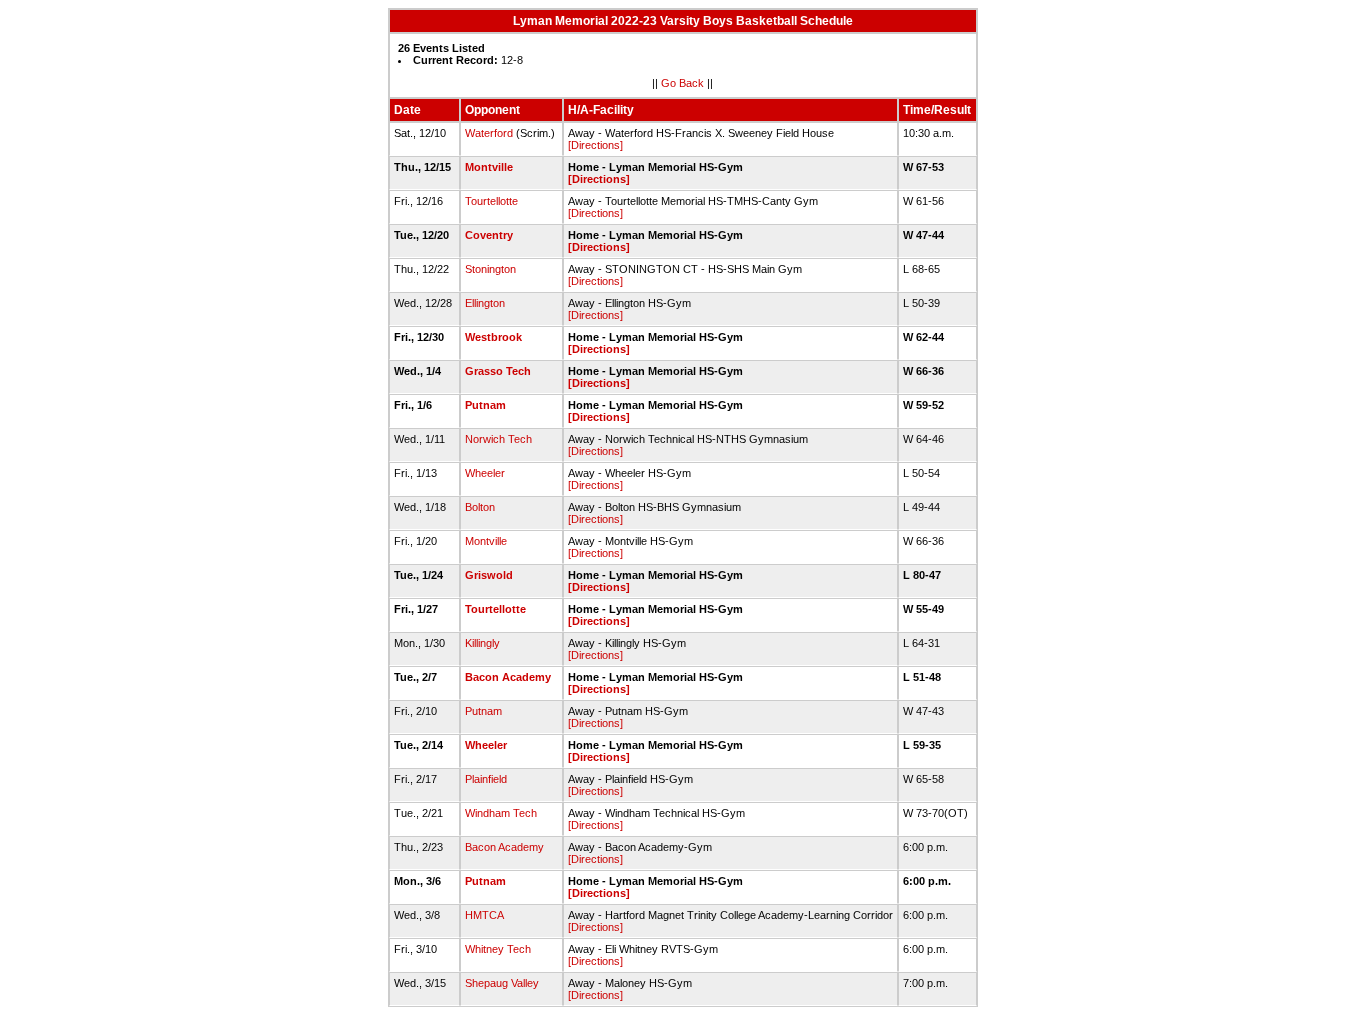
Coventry (489, 235)
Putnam (485, 405)
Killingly (482, 643)
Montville (489, 167)
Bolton (480, 507)
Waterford (489, 133)
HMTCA (484, 915)
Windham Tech (501, 813)
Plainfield (486, 779)
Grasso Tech (498, 371)
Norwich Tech (498, 439)
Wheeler (485, 473)
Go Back (682, 83)
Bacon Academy (508, 677)
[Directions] (595, 145)
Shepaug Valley (502, 983)
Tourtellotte (491, 201)
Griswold (489, 575)
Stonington (490, 269)
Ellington (485, 303)
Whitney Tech (498, 949)
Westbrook (493, 337)
